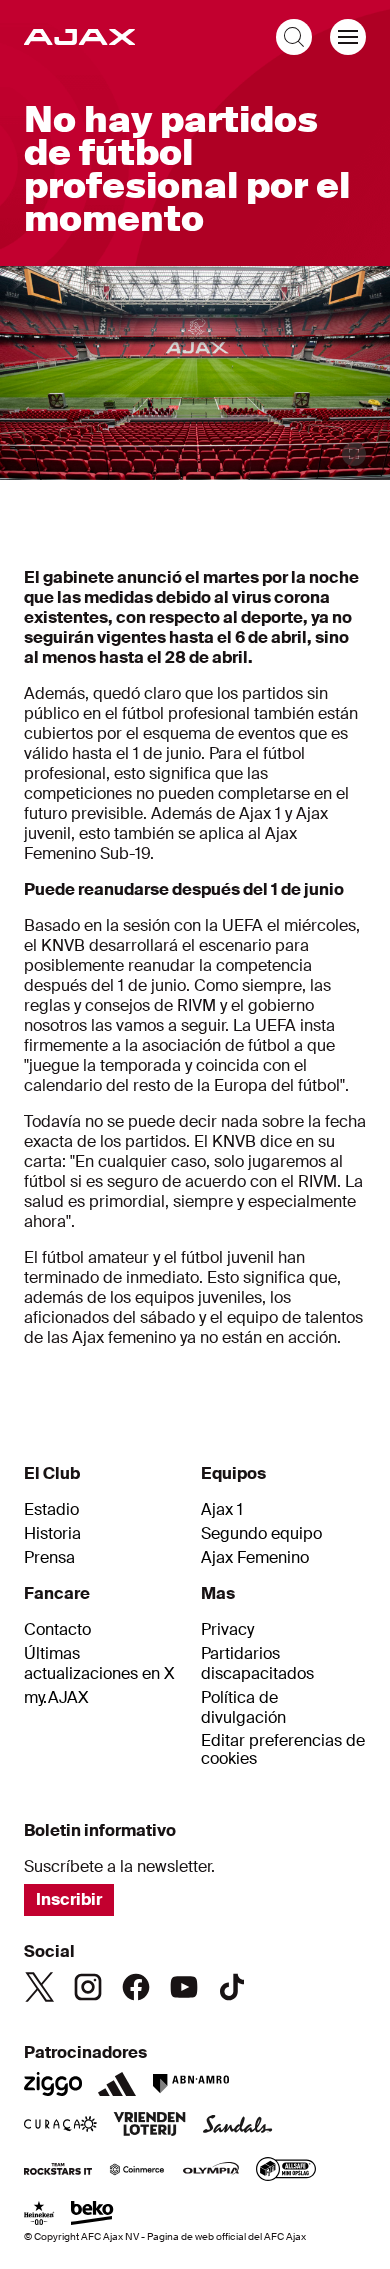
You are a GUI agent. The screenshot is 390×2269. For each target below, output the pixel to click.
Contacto (57, 1630)
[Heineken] (39, 2215)
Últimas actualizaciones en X (99, 1664)
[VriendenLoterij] (149, 2126)
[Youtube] (184, 1987)
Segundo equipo (261, 1534)
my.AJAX (56, 1698)
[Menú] (348, 37)
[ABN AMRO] (190, 2084)
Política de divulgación (243, 1708)
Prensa (49, 1558)
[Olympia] (211, 2171)
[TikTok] (232, 1987)
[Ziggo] (53, 2084)
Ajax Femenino (255, 1558)
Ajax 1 (222, 1510)
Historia (52, 1534)
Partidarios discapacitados (257, 1664)
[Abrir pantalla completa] (354, 454)
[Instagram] (88, 1987)
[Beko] (92, 2215)
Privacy (227, 1630)
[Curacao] (60, 2126)
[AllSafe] (286, 2171)
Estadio (51, 1510)
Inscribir (69, 1899)
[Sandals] (238, 2126)
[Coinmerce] (137, 2171)
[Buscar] (294, 37)
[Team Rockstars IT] (58, 2171)
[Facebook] (136, 1987)
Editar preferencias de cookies (283, 1750)
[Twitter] (40, 1987)
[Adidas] (117, 2084)
